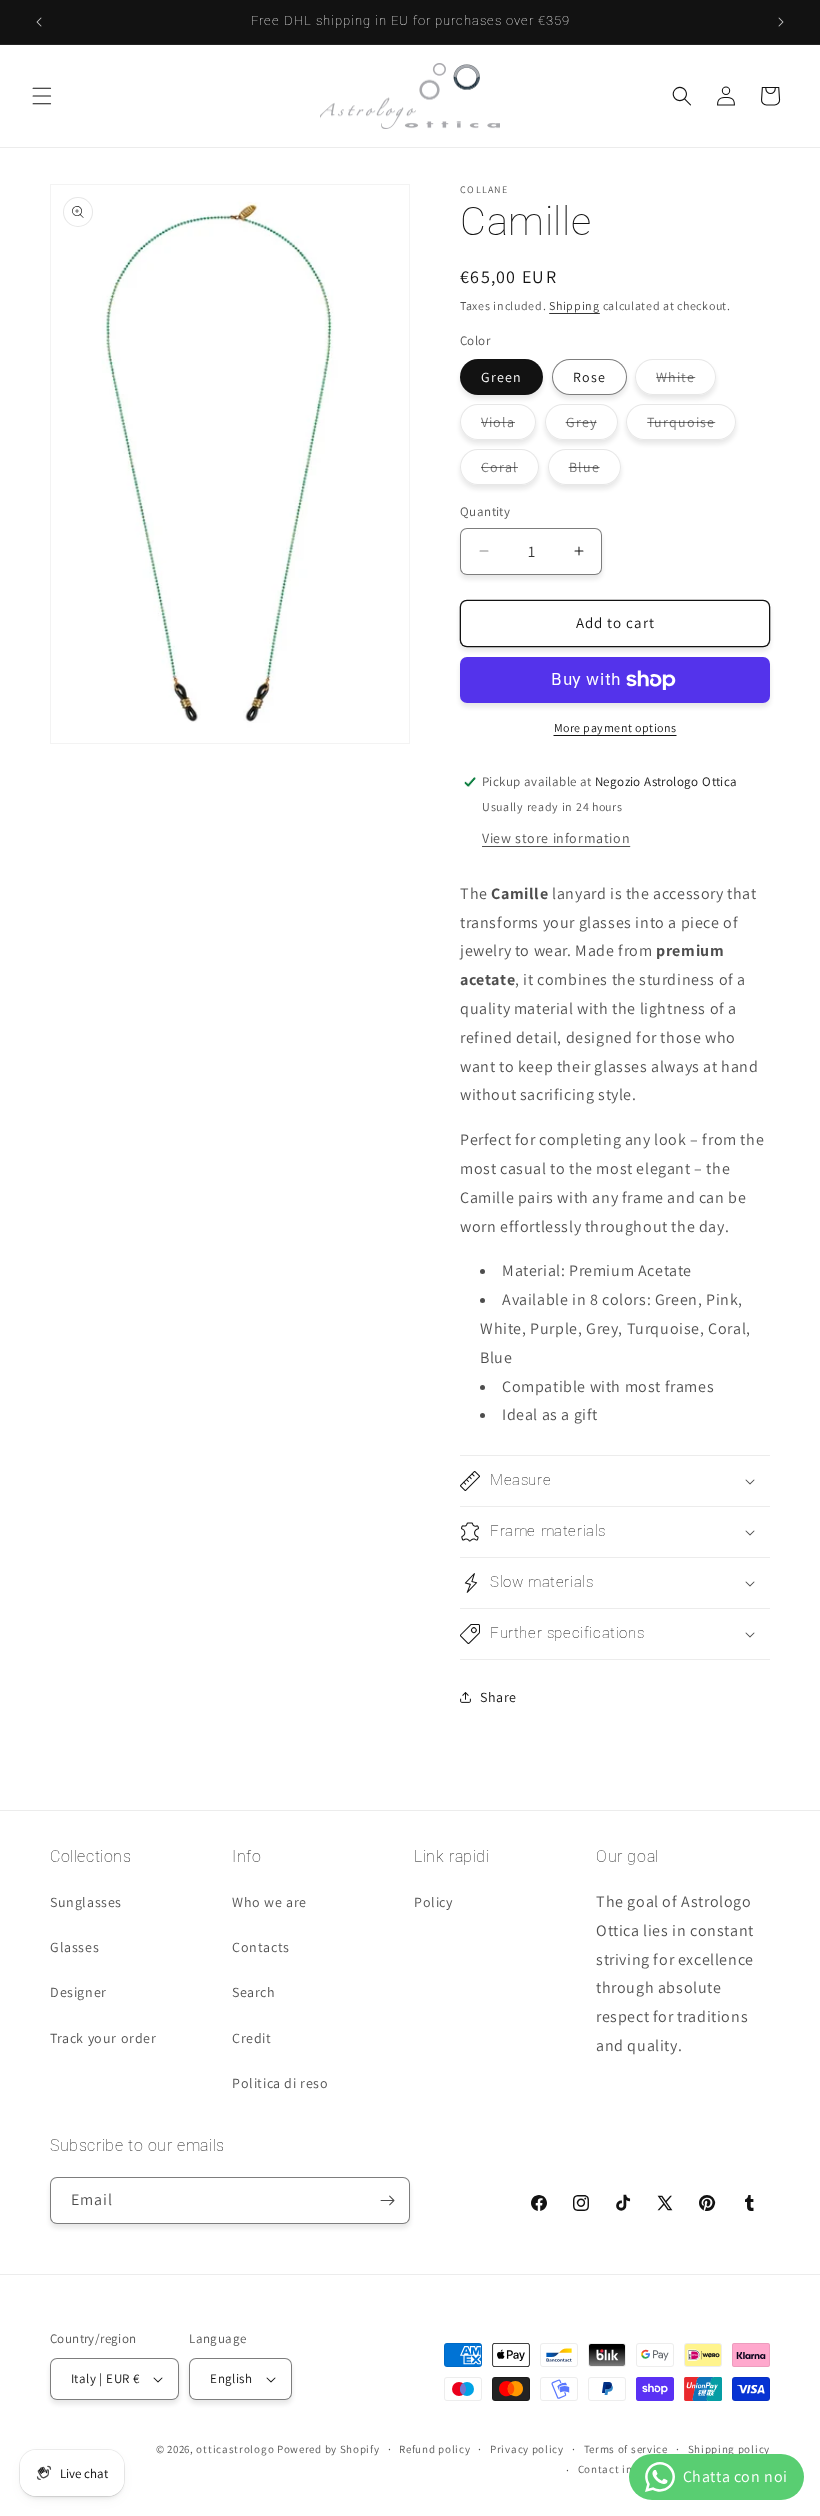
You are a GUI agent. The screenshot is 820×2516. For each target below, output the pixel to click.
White (686, 381)
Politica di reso (280, 2083)
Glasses (74, 1947)
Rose (589, 377)
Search (254, 1992)
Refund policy (434, 2449)
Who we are (269, 1902)
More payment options (615, 727)
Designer (78, 1992)
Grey (592, 426)
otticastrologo (235, 2449)
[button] (42, 96)
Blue (595, 471)
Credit (252, 2038)
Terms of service (626, 2449)
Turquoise (691, 426)
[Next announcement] (781, 22)
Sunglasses (86, 1902)
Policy (433, 1902)
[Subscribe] (387, 2200)
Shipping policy (729, 2449)
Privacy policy (527, 2449)
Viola (508, 426)
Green (501, 377)
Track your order (103, 2038)
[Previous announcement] (39, 22)
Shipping (574, 305)
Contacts (261, 1947)
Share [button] (498, 1697)
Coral (510, 471)
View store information (556, 838)
